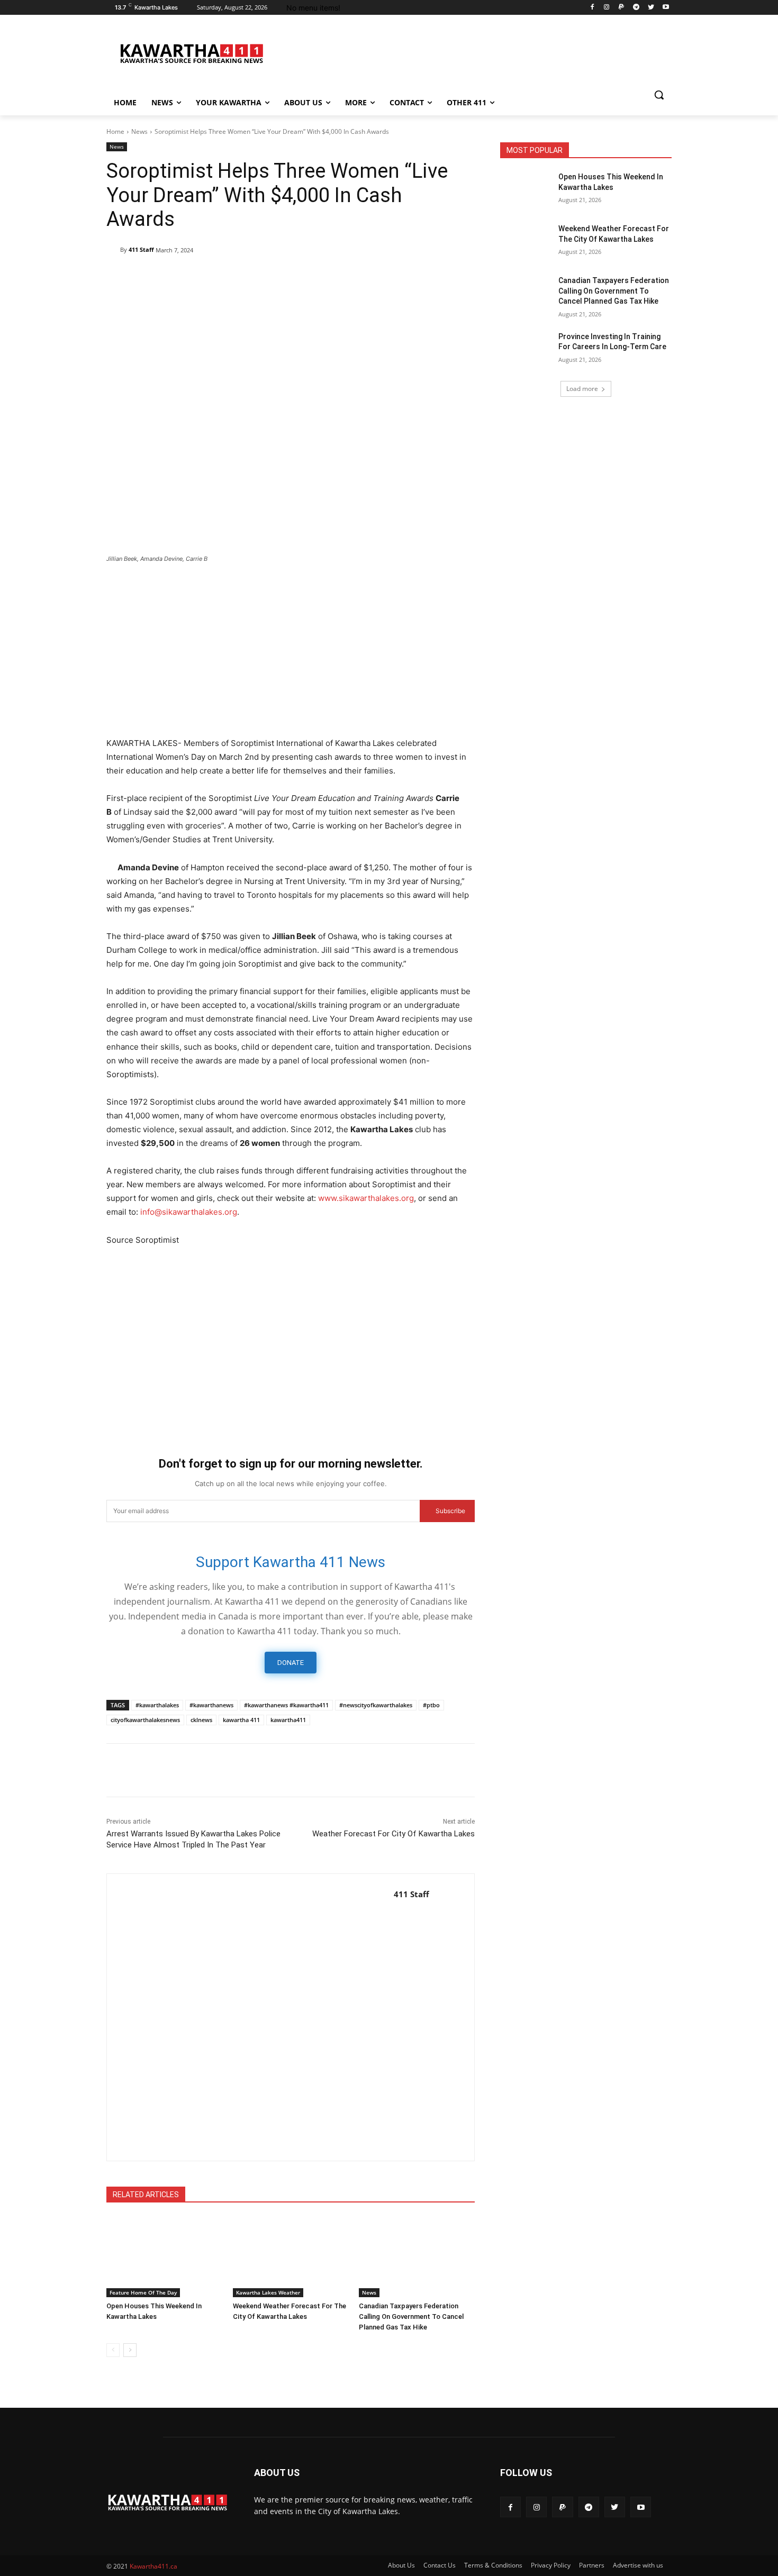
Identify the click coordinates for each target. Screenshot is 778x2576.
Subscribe (450, 1511)
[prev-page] (113, 2350)
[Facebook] (592, 8)
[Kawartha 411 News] (191, 53)
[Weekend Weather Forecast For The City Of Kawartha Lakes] (291, 2257)
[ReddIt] (263, 277)
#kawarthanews (211, 1705)
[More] (337, 277)
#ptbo (431, 1705)
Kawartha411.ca (153, 2566)
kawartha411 (288, 1720)
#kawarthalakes (157, 1705)
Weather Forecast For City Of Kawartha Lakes (393, 1834)
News (139, 131)
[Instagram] (607, 8)
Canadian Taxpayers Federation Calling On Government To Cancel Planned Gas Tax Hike (411, 2316)
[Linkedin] (239, 277)
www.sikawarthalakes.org (366, 1198)
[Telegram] (636, 8)
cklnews (201, 1720)
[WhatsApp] (214, 277)
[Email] (287, 277)
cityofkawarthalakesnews (145, 1720)
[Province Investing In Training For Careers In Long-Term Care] (526, 350)
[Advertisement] (291, 651)
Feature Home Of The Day (143, 2292)
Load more (582, 389)
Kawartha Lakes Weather (268, 2292)
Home (115, 131)
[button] (659, 95)
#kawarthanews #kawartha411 (286, 1705)
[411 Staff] (113, 250)
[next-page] (130, 2350)
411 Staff (141, 249)
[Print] (312, 277)
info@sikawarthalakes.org (189, 1212)
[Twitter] (651, 8)
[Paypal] (622, 8)
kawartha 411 (241, 1720)
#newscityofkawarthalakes (376, 1705)
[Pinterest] (190, 277)
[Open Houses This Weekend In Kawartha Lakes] (164, 2257)
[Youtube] (666, 8)
